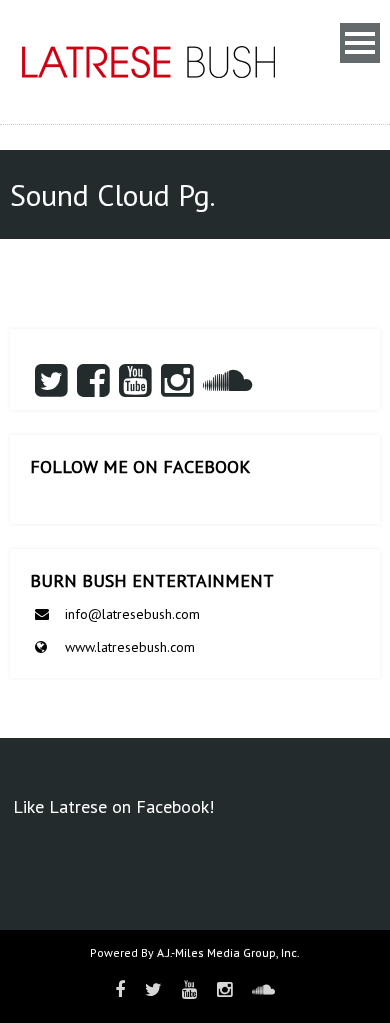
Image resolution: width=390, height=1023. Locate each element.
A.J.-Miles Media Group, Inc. (228, 952)
